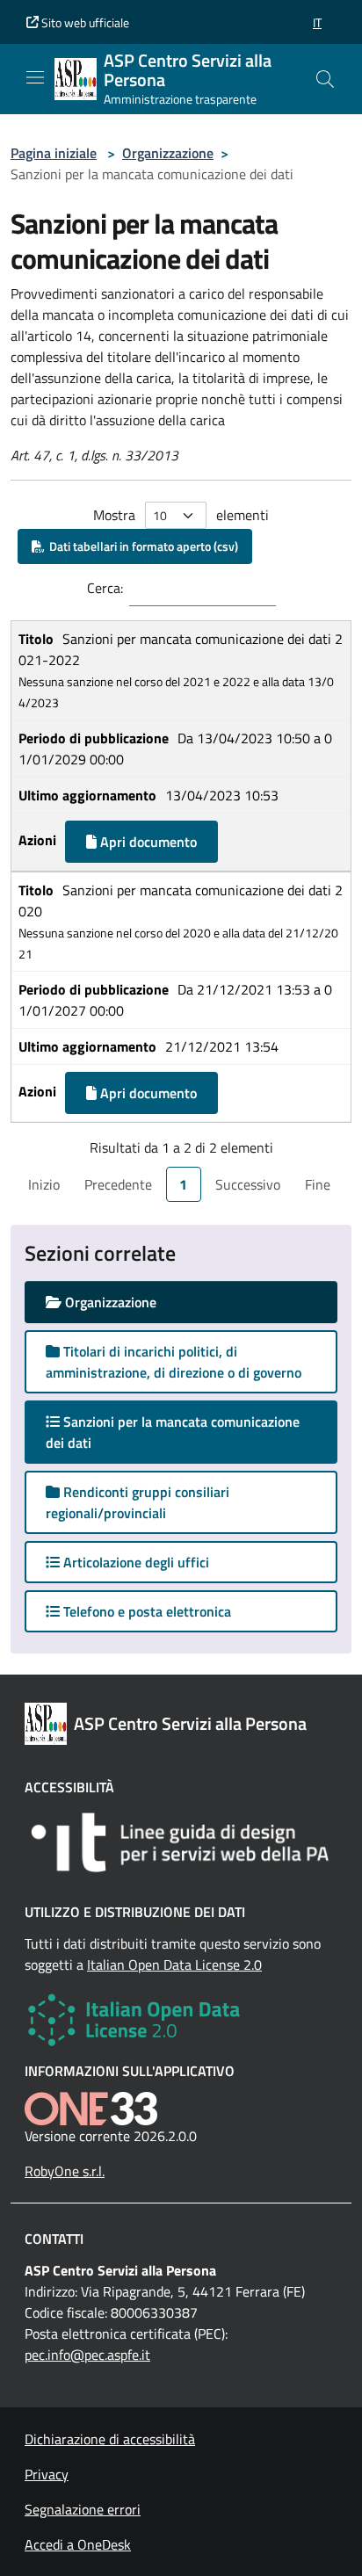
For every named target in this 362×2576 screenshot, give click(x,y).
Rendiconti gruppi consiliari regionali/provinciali (138, 1502)
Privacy (47, 2474)
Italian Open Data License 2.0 (174, 1965)
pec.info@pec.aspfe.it (87, 2355)
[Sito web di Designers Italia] (181, 1842)
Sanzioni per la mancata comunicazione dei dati (173, 1432)
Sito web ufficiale (84, 22)
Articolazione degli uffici (134, 1562)
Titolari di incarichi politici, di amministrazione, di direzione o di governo (174, 1362)
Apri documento (147, 842)
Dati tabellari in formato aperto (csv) (141, 546)
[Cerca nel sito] (325, 79)
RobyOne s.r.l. (65, 2171)
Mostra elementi (181, 515)
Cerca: (105, 588)
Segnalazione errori (83, 2509)
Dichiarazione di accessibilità (110, 2439)
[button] (317, 22)
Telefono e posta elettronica (145, 1611)
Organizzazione (168, 153)
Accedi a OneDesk (78, 2544)
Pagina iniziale (54, 153)
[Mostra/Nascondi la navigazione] (35, 77)
